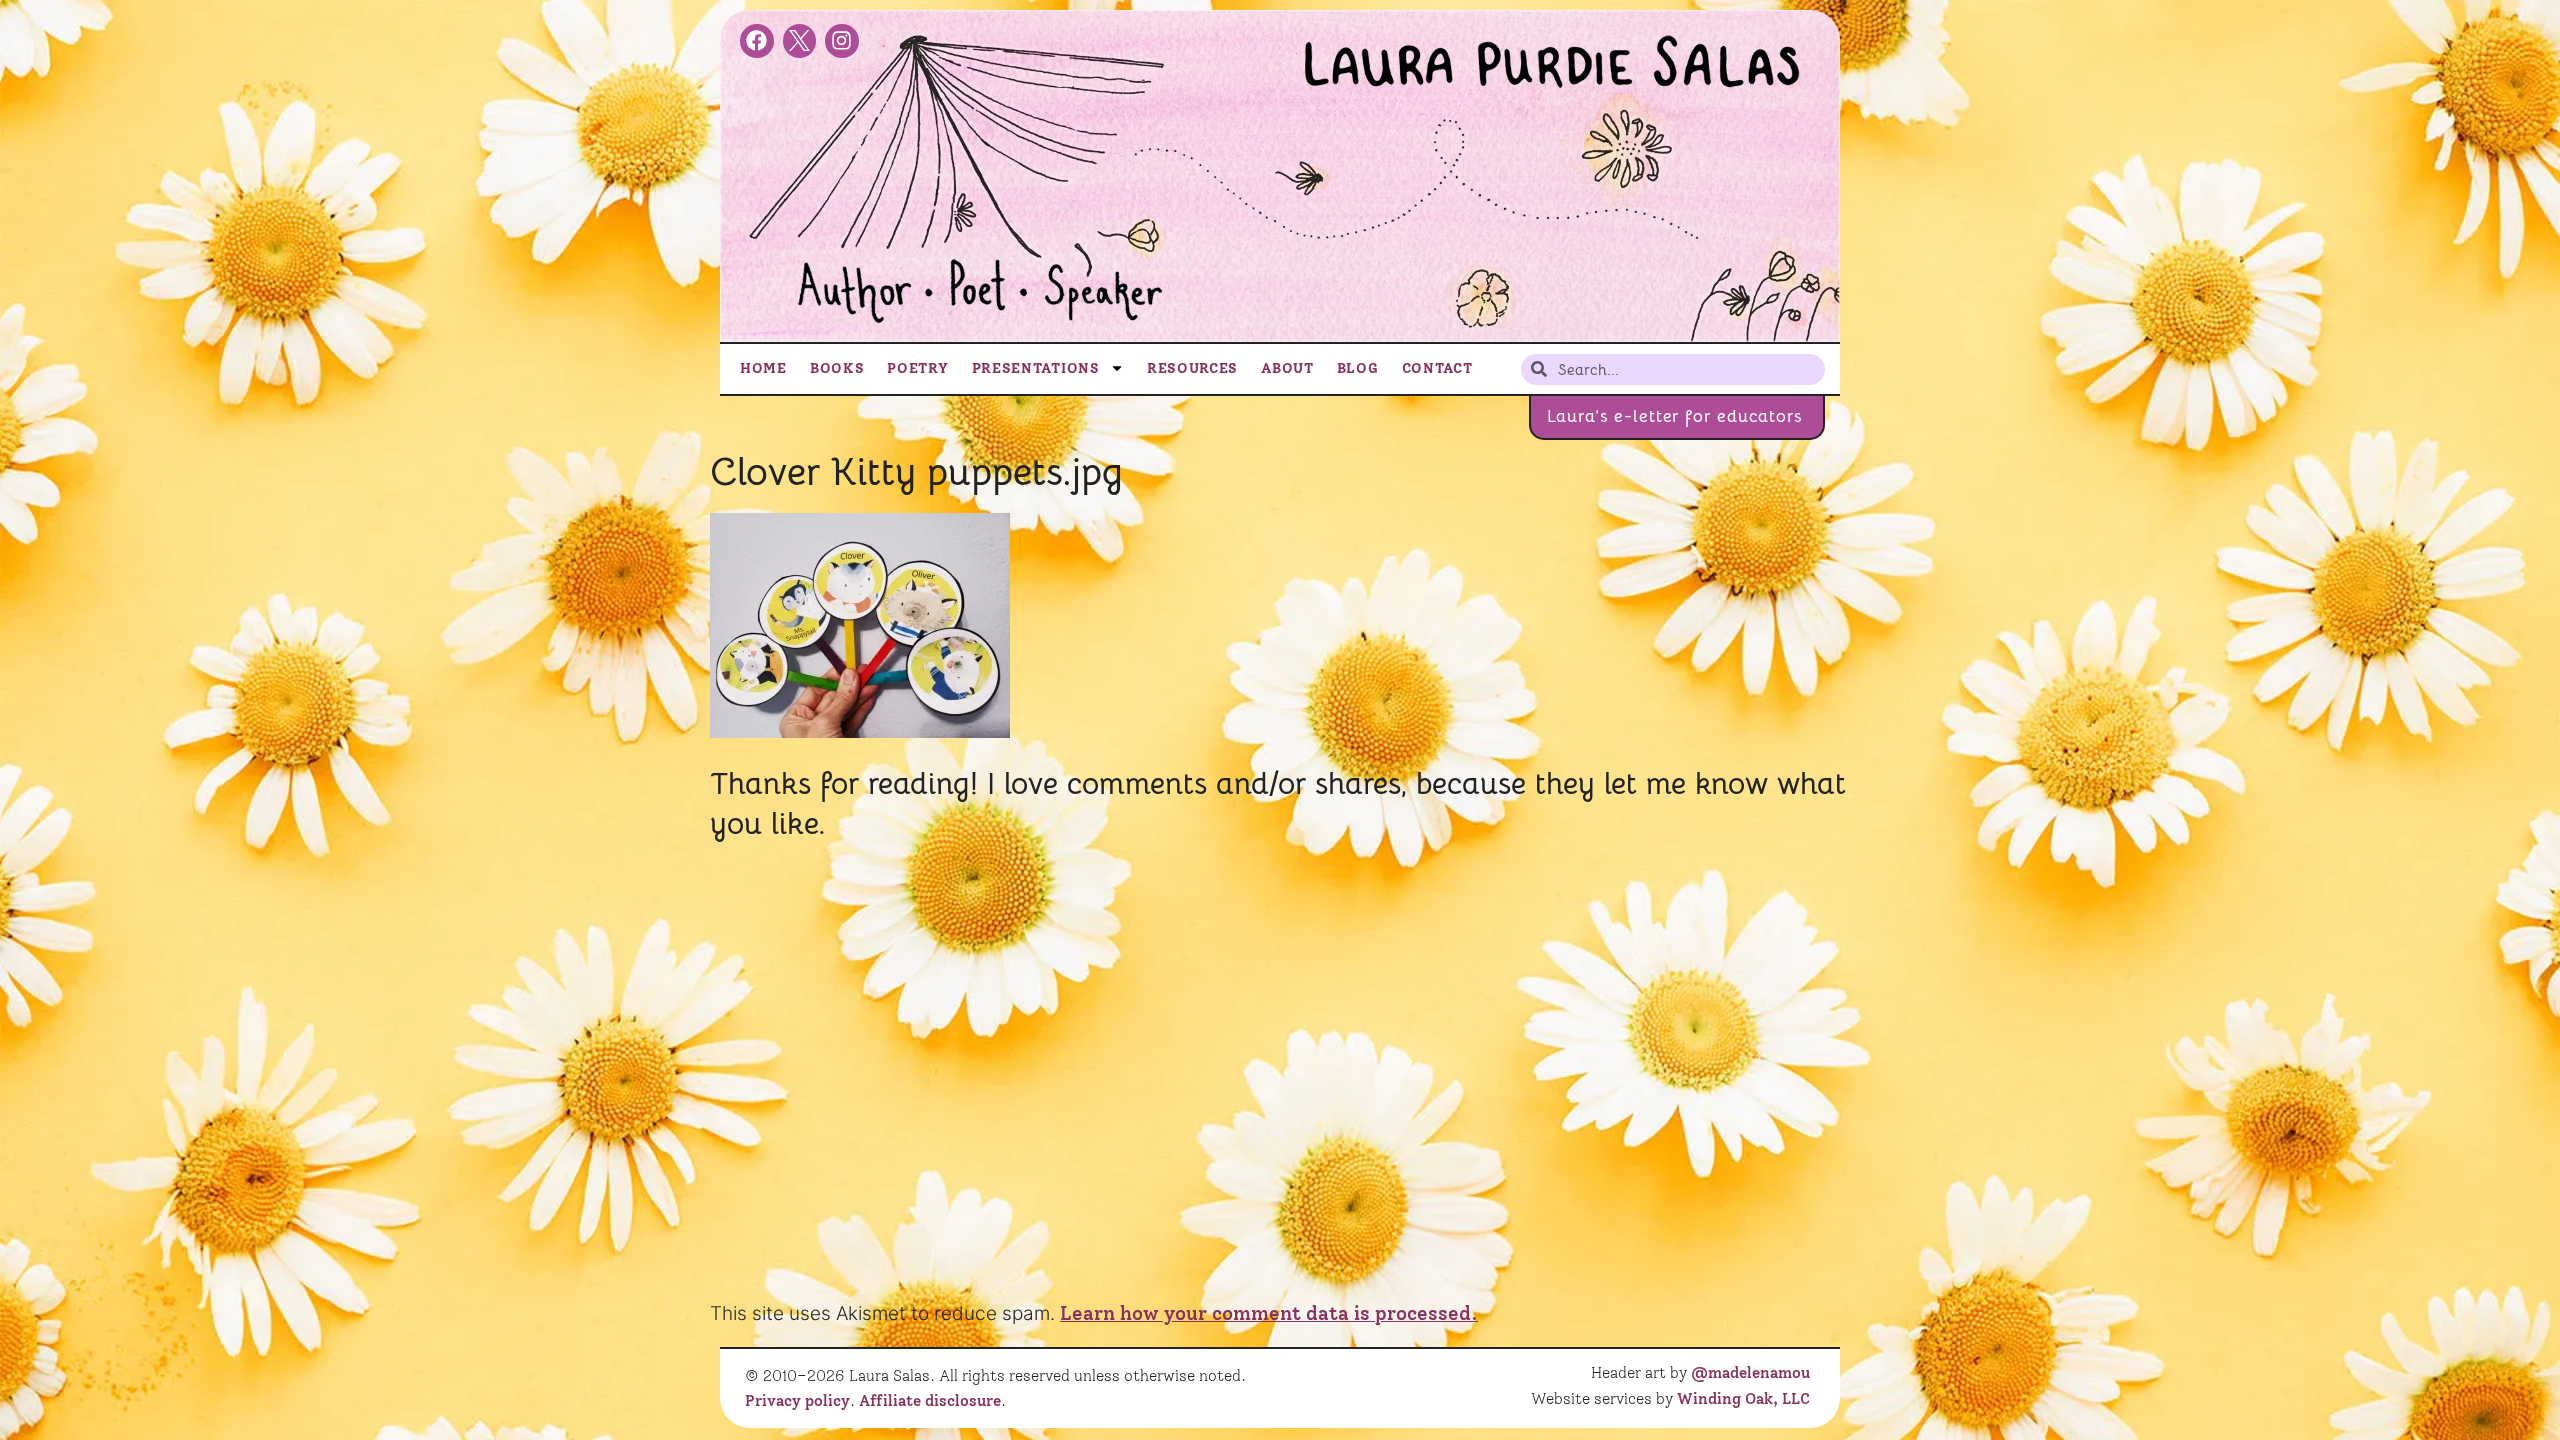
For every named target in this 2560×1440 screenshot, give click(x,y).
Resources (1192, 368)
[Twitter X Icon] (800, 41)
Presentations (1036, 368)
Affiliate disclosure (930, 1401)
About (1287, 368)
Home (763, 368)
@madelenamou (1750, 1373)
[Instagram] (842, 41)
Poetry (917, 368)
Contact (1437, 368)
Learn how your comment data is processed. (1269, 1313)
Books (837, 368)
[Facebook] (757, 41)
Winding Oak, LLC (1743, 1399)
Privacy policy (797, 1401)
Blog (1358, 368)
